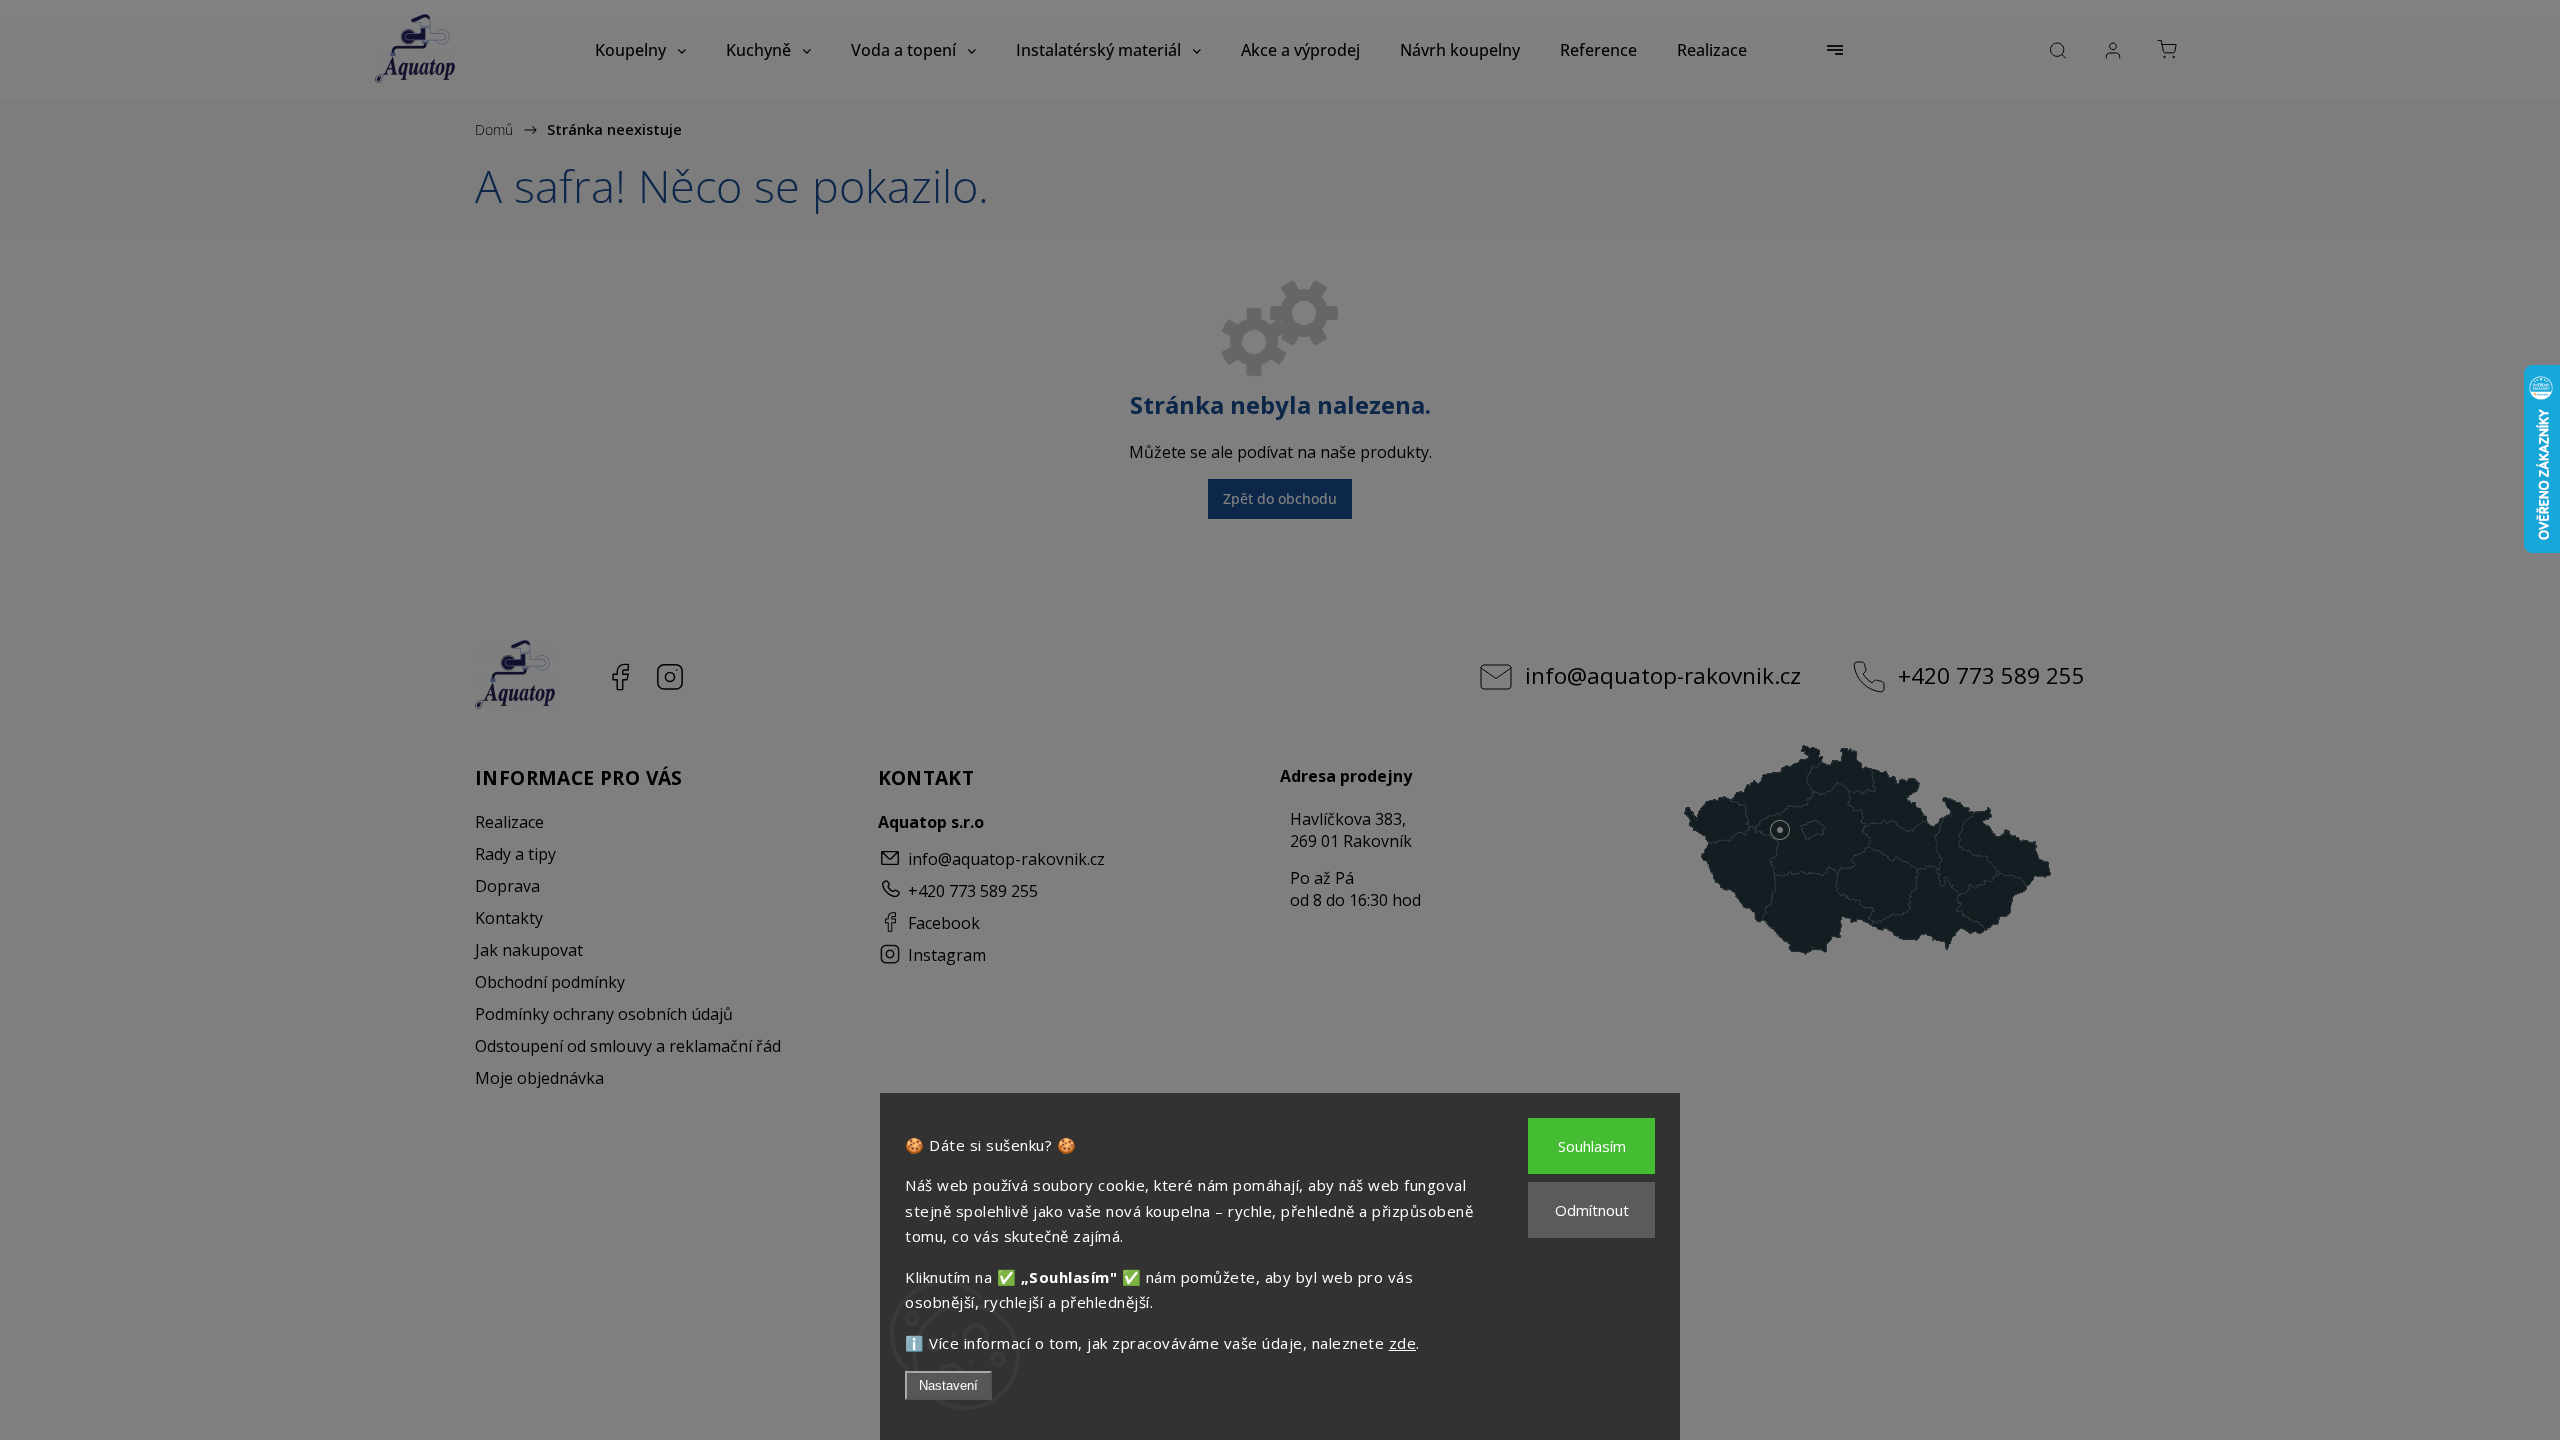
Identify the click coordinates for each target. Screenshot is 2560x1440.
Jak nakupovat (529, 950)
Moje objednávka (539, 1078)
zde (1403, 1343)
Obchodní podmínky (550, 982)
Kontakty (509, 918)
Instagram (670, 677)
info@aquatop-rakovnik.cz (1663, 675)
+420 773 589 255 (1991, 675)
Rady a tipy (515, 854)
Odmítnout (1592, 1210)
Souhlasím (1592, 1146)
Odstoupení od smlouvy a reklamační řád (628, 1046)
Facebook (620, 677)
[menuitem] (640, 50)
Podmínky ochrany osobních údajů (604, 1014)
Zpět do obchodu (1280, 498)
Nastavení (948, 1385)
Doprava (507, 886)
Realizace (509, 822)
